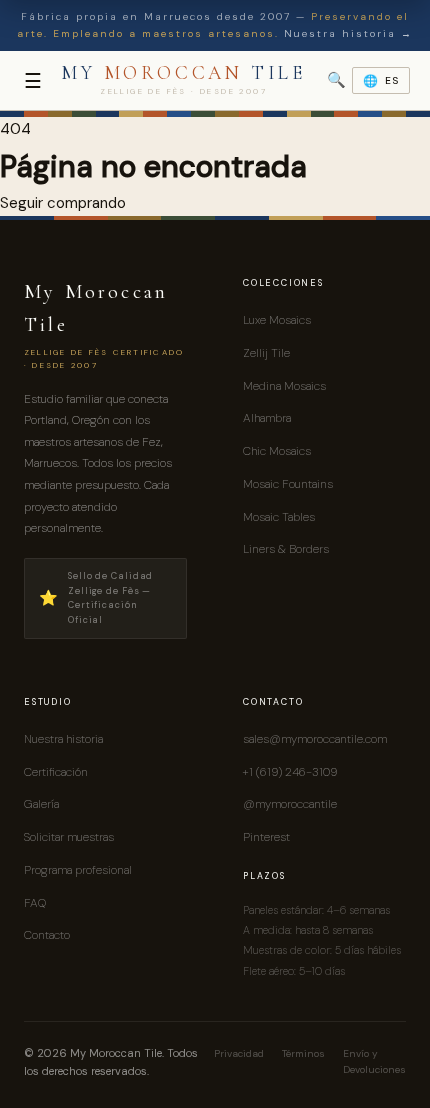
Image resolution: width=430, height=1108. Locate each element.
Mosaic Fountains (288, 484)
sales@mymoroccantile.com (315, 739)
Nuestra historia (63, 739)
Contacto (47, 935)
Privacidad (239, 1053)
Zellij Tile (266, 353)
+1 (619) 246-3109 (290, 772)
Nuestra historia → (348, 33)
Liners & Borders (286, 549)
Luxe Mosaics (277, 320)
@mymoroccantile (290, 804)
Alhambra (267, 418)
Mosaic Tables (279, 517)
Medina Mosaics (284, 386)
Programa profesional (78, 870)
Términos (303, 1053)
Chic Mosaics (277, 451)
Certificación (56, 772)
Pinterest (266, 837)
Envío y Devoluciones (374, 1062)
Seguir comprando (63, 203)
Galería (41, 804)
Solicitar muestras (69, 837)
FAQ (35, 903)
